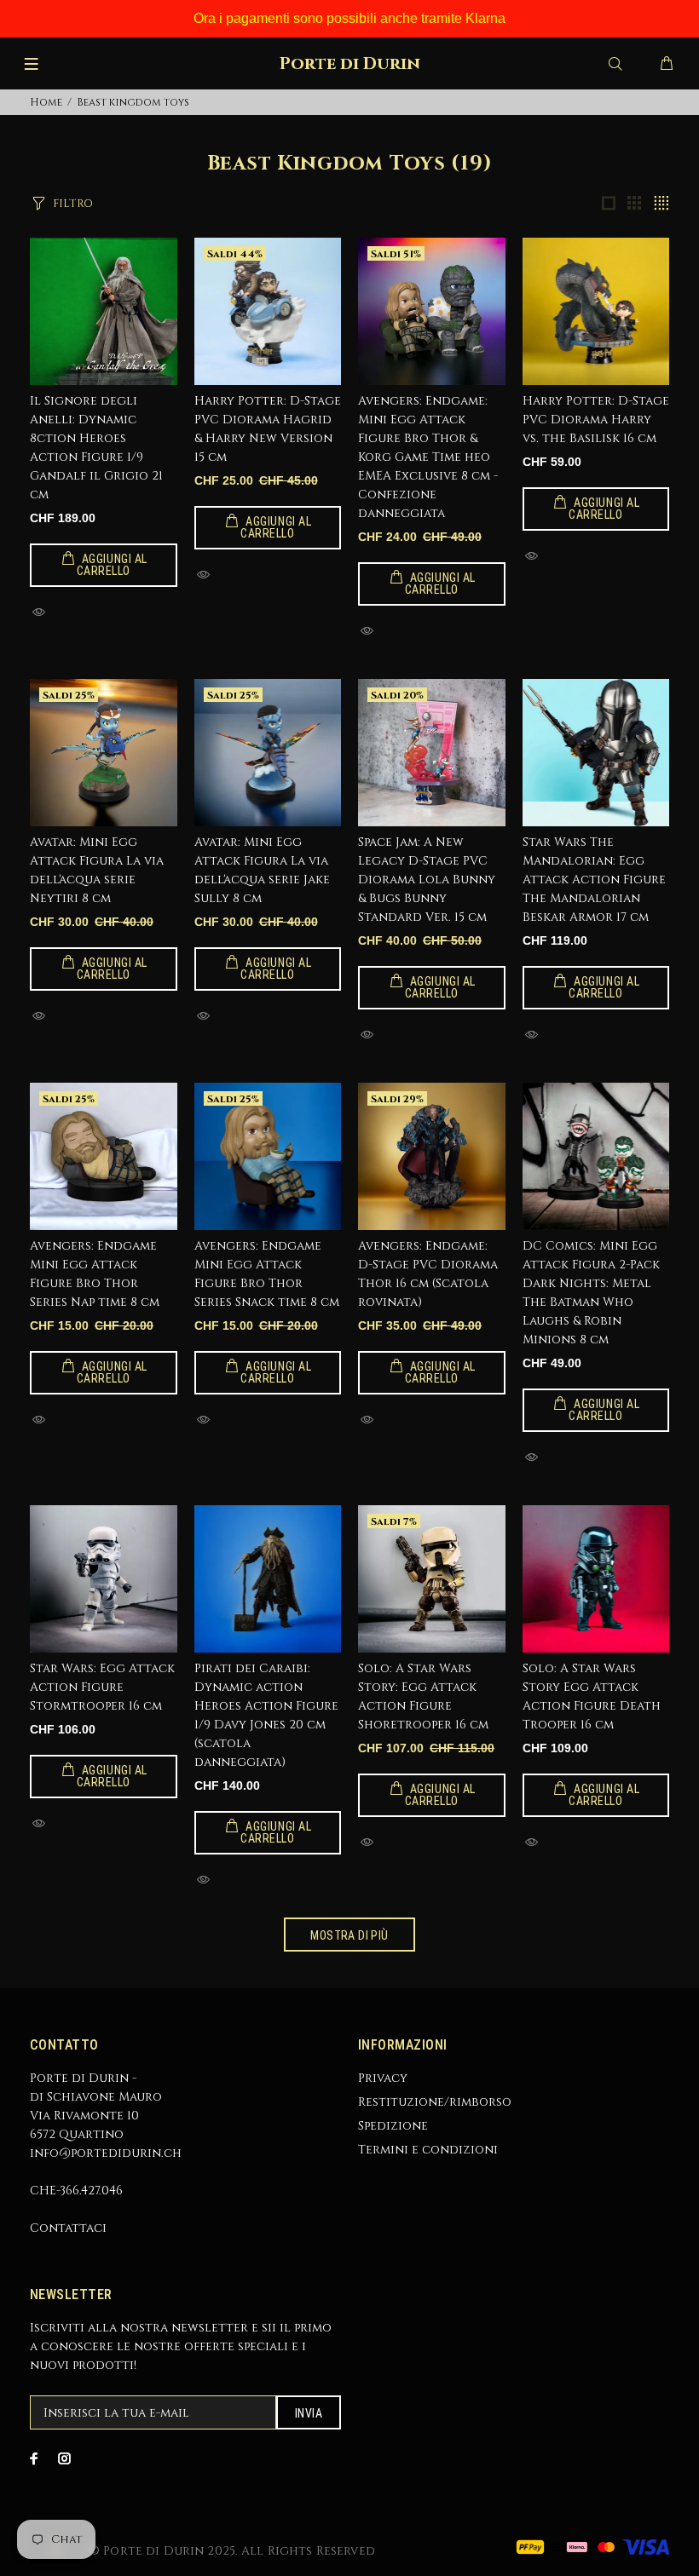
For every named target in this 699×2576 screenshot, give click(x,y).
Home (46, 102)
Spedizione (393, 2126)
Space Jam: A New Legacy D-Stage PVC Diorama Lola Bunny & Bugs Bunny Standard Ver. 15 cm (427, 880)
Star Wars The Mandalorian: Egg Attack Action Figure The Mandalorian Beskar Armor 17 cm (594, 880)
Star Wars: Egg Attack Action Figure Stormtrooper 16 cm (102, 1687)
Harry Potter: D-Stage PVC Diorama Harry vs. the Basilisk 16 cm (596, 420)
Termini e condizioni (428, 2150)
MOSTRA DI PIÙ (349, 1935)
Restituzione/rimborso (435, 2102)
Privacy (383, 2078)
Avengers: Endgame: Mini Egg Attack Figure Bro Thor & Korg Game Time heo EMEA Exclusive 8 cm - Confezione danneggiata (428, 457)
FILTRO (73, 204)
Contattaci (68, 2228)
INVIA (309, 2413)
